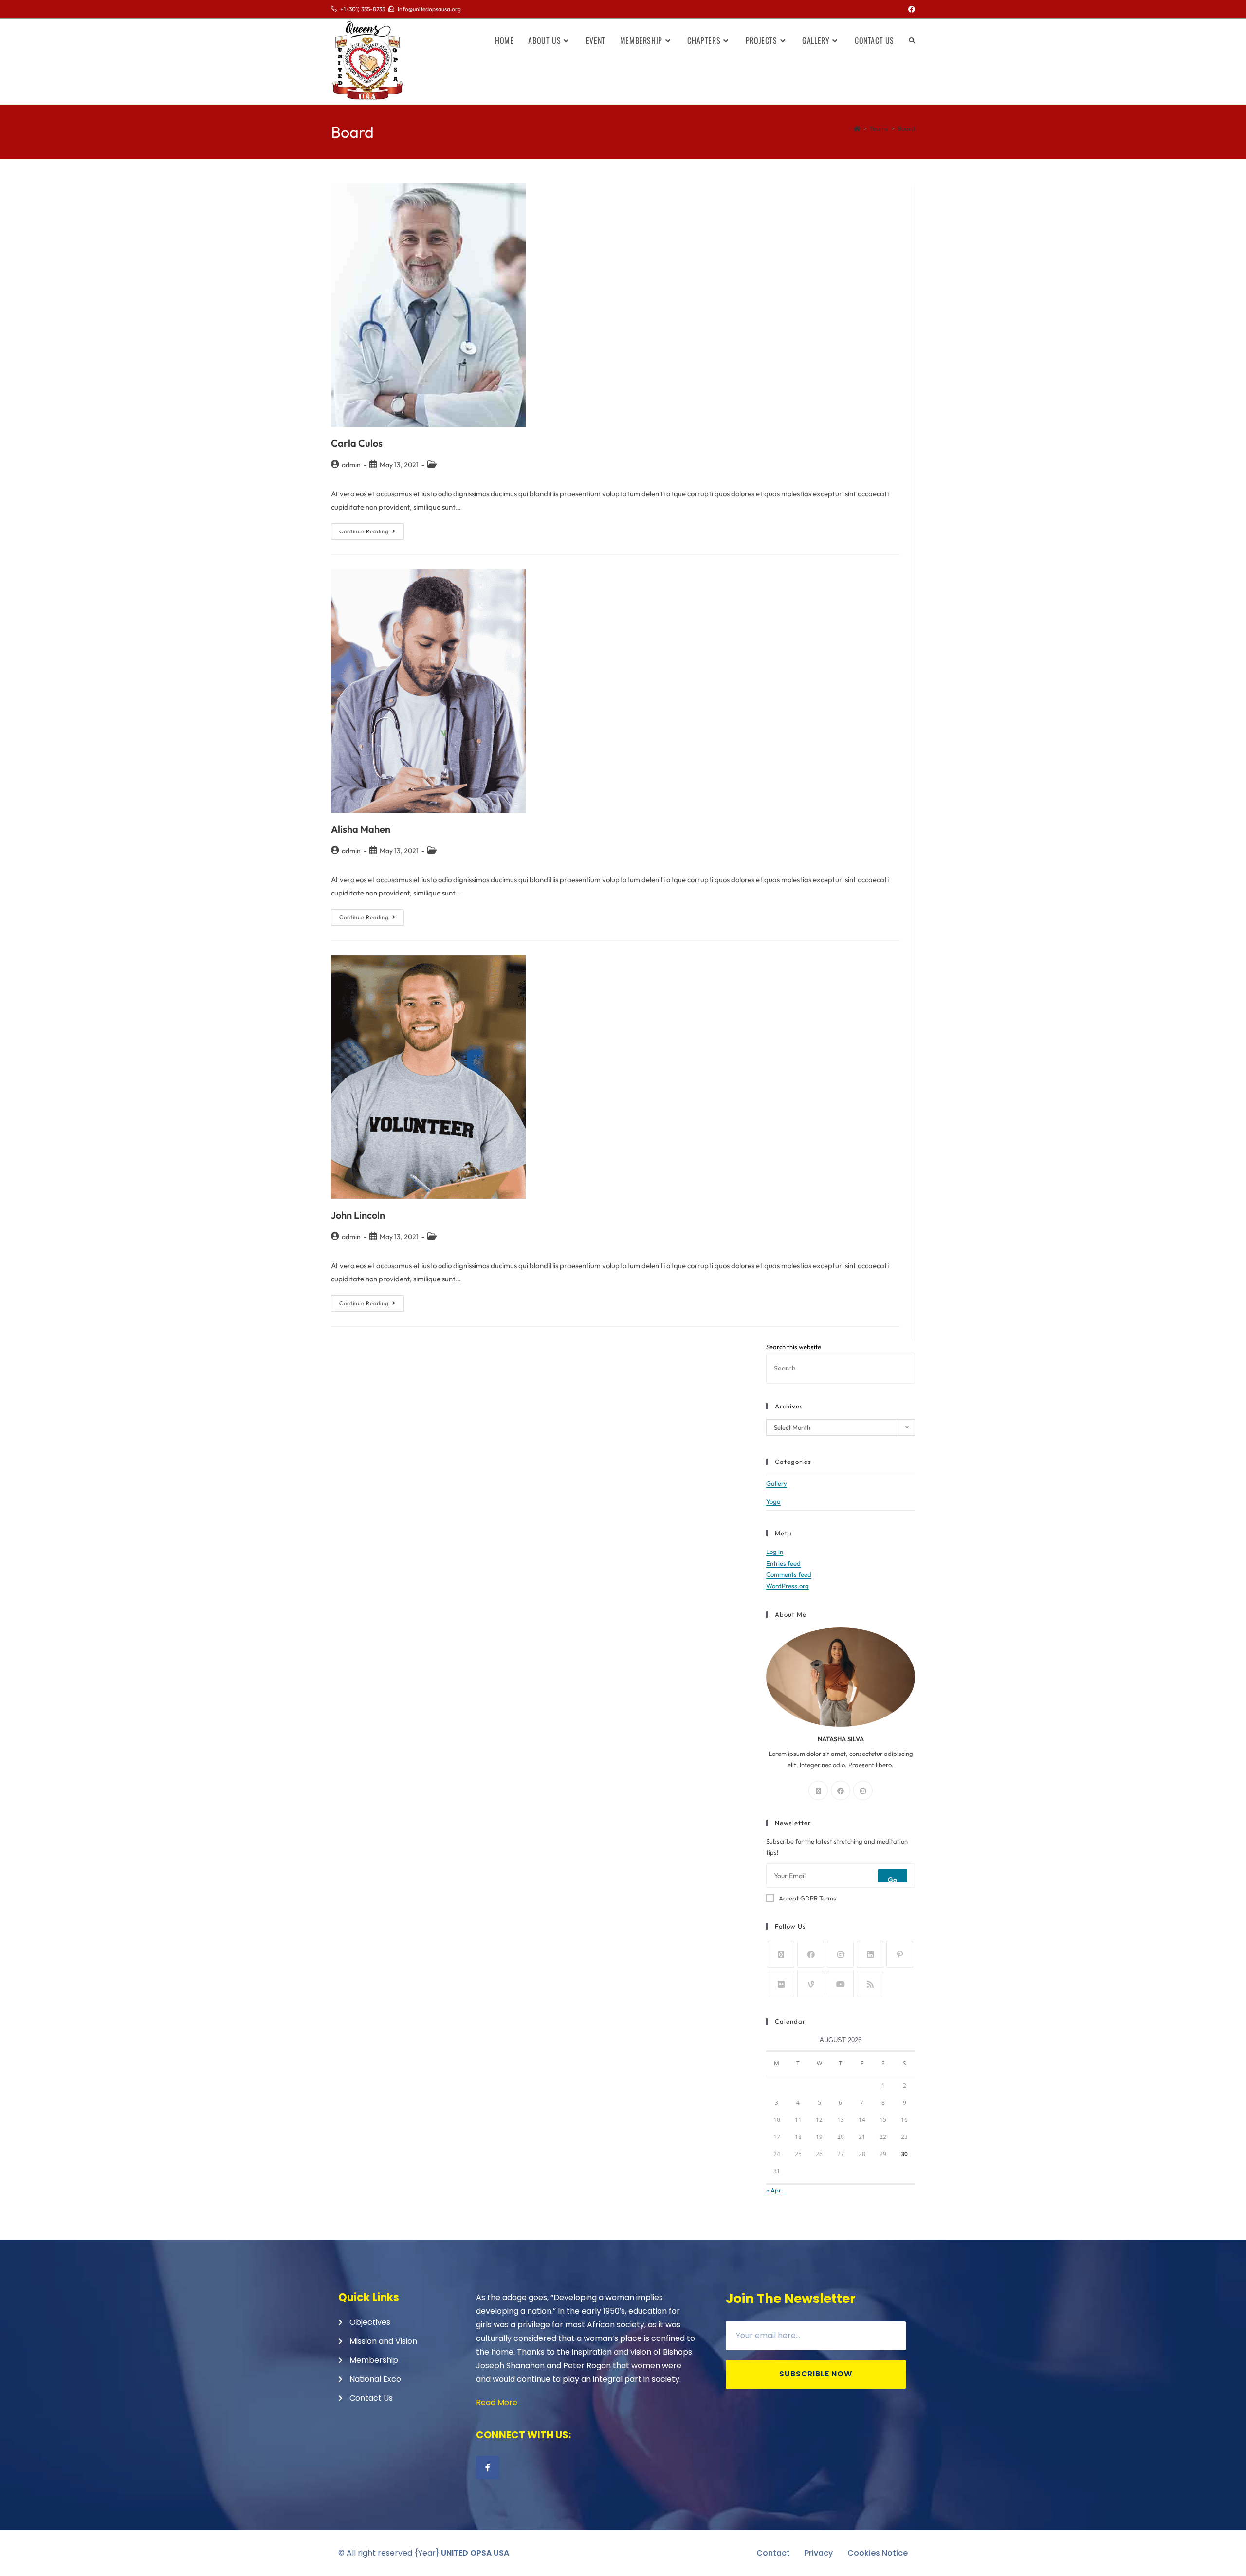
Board (906, 128)
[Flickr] (781, 1984)
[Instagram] (863, 1790)
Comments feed (789, 1574)
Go (893, 1879)
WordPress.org (788, 1586)
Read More (497, 2402)
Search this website (794, 1347)
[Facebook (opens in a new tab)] (910, 9)
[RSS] (870, 1984)
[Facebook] (841, 1790)
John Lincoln (358, 1215)
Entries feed (783, 1563)
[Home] (857, 128)
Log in (775, 1552)
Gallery (777, 1483)
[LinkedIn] (870, 1954)
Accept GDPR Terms (807, 1898)
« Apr (774, 2190)
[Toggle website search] (912, 40)
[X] (818, 1790)
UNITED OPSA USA (475, 2553)
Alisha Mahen (361, 829)
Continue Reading (372, 529)
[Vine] (811, 1984)
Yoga (773, 1501)
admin (351, 465)
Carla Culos (357, 443)
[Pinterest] (900, 1954)
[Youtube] (840, 1984)
